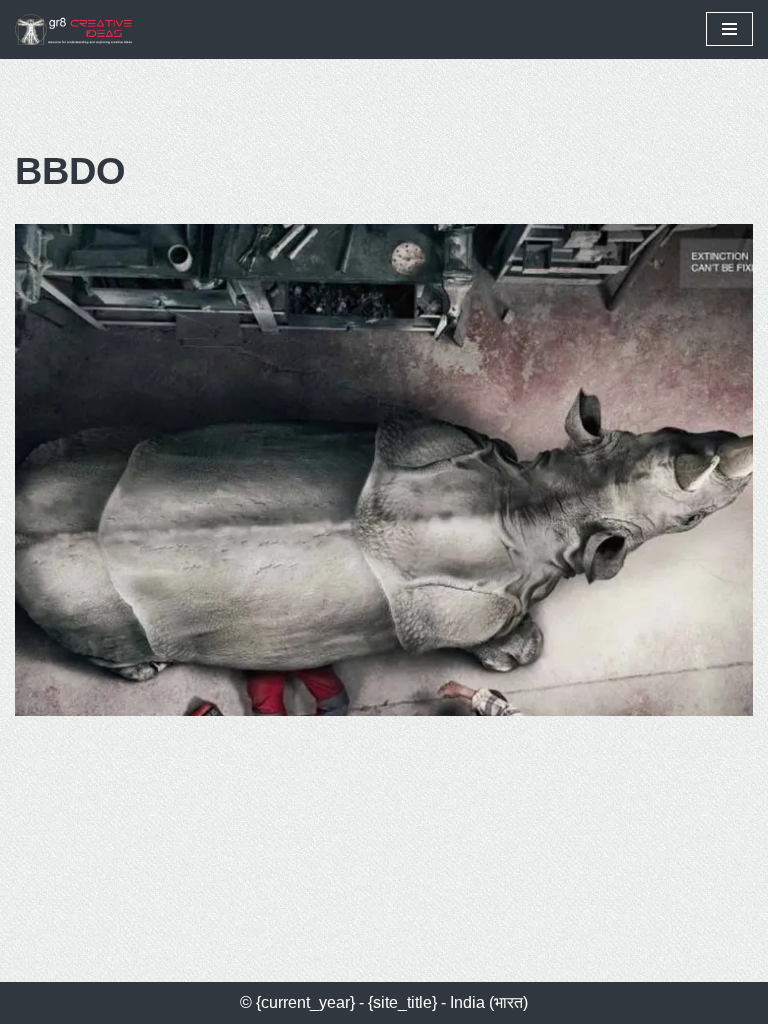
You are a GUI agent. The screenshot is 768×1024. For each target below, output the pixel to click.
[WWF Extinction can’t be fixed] (384, 470)
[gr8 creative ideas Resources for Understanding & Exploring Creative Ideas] (80, 29)
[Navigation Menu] (729, 29)
